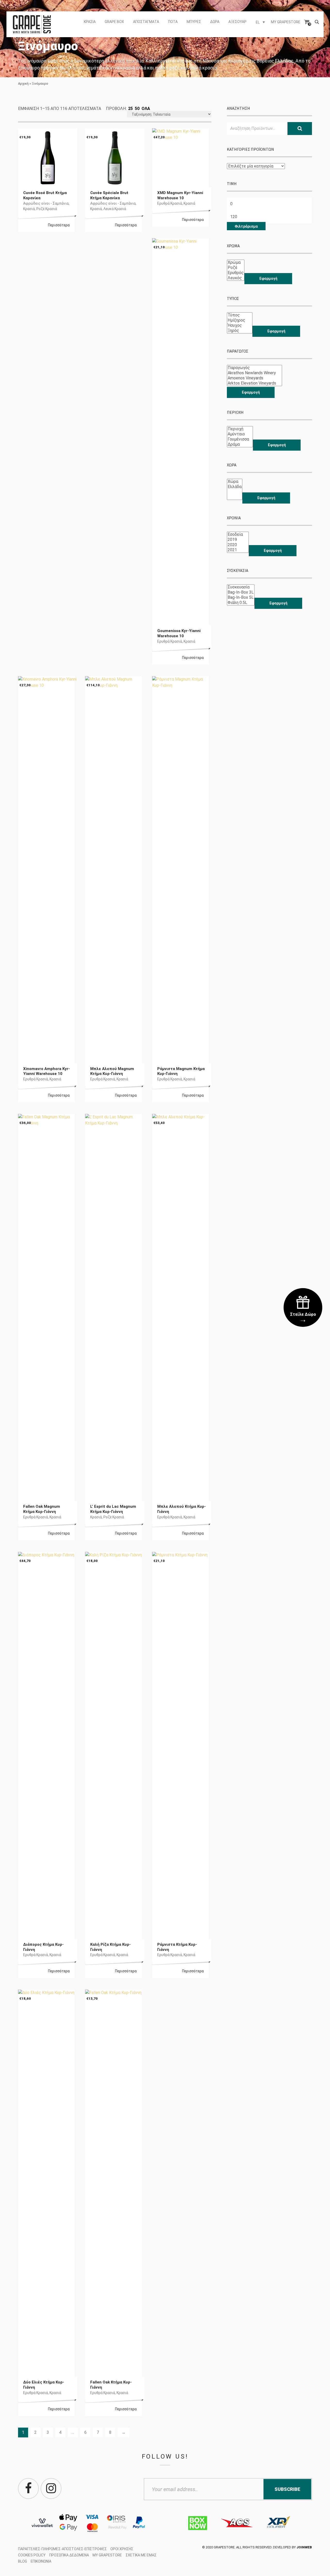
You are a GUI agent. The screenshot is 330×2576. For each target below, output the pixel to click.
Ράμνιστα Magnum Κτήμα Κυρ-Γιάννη (181, 1071)
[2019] (238, 540)
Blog (23, 2561)
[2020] (238, 545)
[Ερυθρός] (236, 273)
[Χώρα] (235, 482)
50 (137, 109)
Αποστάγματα (146, 22)
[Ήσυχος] (240, 325)
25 (130, 109)
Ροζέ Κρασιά (47, 209)
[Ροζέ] (236, 268)
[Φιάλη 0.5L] (241, 603)
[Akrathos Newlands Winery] (254, 373)
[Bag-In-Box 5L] (241, 597)
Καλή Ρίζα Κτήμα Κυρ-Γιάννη (110, 1947)
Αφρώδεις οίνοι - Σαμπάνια (46, 203)
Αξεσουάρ (237, 22)
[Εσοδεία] (238, 535)
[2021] (238, 550)
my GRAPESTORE (286, 22)
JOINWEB (304, 2547)
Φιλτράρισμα (246, 226)
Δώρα (215, 22)
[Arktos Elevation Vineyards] (254, 383)
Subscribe (287, 2489)
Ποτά (173, 22)
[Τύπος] (240, 315)
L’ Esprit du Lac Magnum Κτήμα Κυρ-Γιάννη (113, 1509)
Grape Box (114, 22)
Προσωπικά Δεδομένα (69, 2555)
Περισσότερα (59, 225)
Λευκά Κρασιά (115, 209)
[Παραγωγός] (254, 368)
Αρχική (23, 83)
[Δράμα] (240, 444)
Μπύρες (194, 22)
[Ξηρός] (240, 331)
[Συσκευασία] (241, 587)
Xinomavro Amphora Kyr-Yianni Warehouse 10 (47, 1071)
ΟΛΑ (146, 109)
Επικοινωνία (41, 2561)
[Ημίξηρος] (240, 320)
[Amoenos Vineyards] (254, 378)
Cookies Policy (32, 2555)
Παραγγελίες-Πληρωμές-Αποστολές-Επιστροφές (62, 2549)
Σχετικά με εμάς (141, 2555)
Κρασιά (90, 22)
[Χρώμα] (236, 262)
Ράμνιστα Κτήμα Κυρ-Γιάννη (177, 1947)
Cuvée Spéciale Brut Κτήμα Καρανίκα (109, 195)
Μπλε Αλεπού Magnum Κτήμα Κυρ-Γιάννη (112, 1071)
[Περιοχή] (240, 429)
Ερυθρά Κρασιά (170, 203)
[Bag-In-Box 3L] (241, 592)
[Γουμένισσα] (240, 439)
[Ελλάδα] (235, 487)
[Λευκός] (236, 278)
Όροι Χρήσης (122, 2549)
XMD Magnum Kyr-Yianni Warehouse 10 (180, 195)
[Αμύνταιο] (240, 434)
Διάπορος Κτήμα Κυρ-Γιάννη (43, 1947)
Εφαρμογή (268, 278)
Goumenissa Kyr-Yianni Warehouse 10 (179, 633)
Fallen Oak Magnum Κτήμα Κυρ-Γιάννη (42, 1509)
